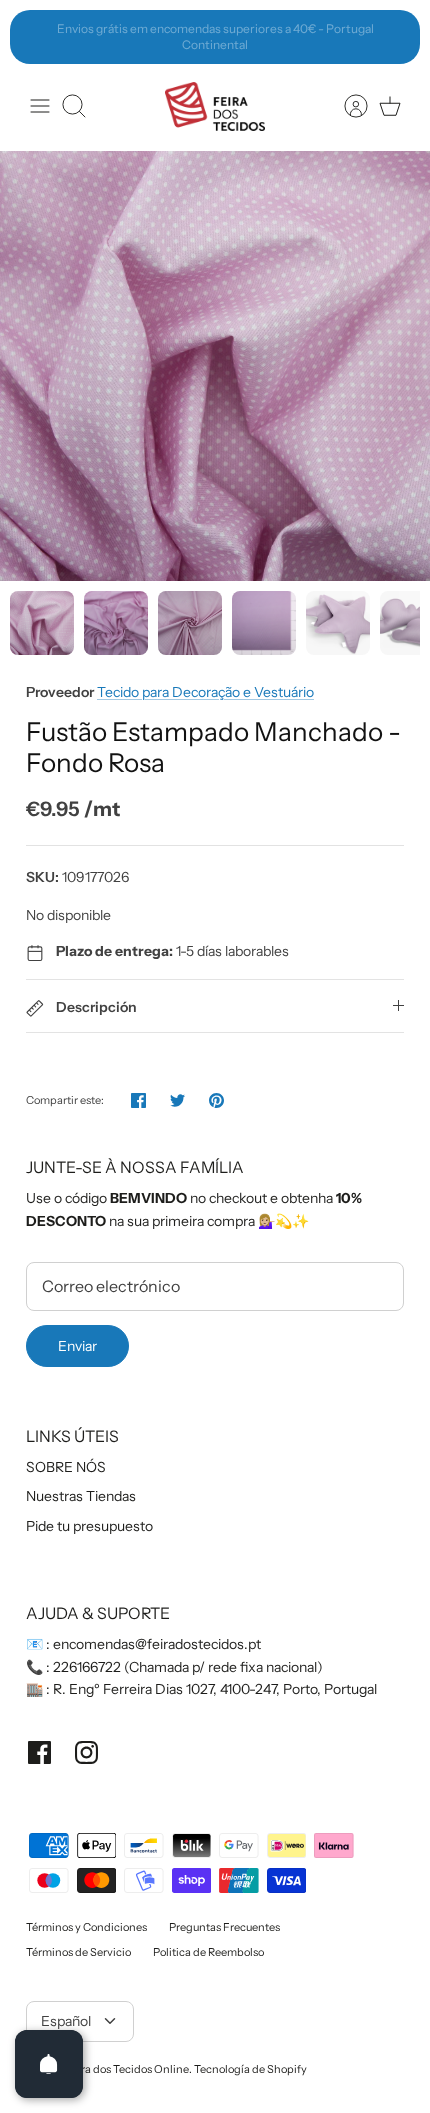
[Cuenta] (346, 106)
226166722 (87, 1667)
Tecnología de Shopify (250, 2069)
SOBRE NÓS (66, 1467)
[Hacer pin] (216, 1100)
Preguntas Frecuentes (224, 1927)
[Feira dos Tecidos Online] (215, 106)
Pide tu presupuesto (89, 1526)
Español (66, 2021)
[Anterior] (36, 37)
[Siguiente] (394, 37)
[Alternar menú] (40, 106)
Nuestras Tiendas (81, 1496)
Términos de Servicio (78, 1952)
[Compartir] (138, 1100)
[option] (215, 366)
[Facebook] (39, 1752)
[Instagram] (86, 1752)
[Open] (49, 2064)
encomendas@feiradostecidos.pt (157, 1644)
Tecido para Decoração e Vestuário (205, 692)
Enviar (77, 1346)
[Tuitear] (177, 1100)
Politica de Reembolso (208, 1952)
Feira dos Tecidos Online (127, 2069)
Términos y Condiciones (86, 1927)
